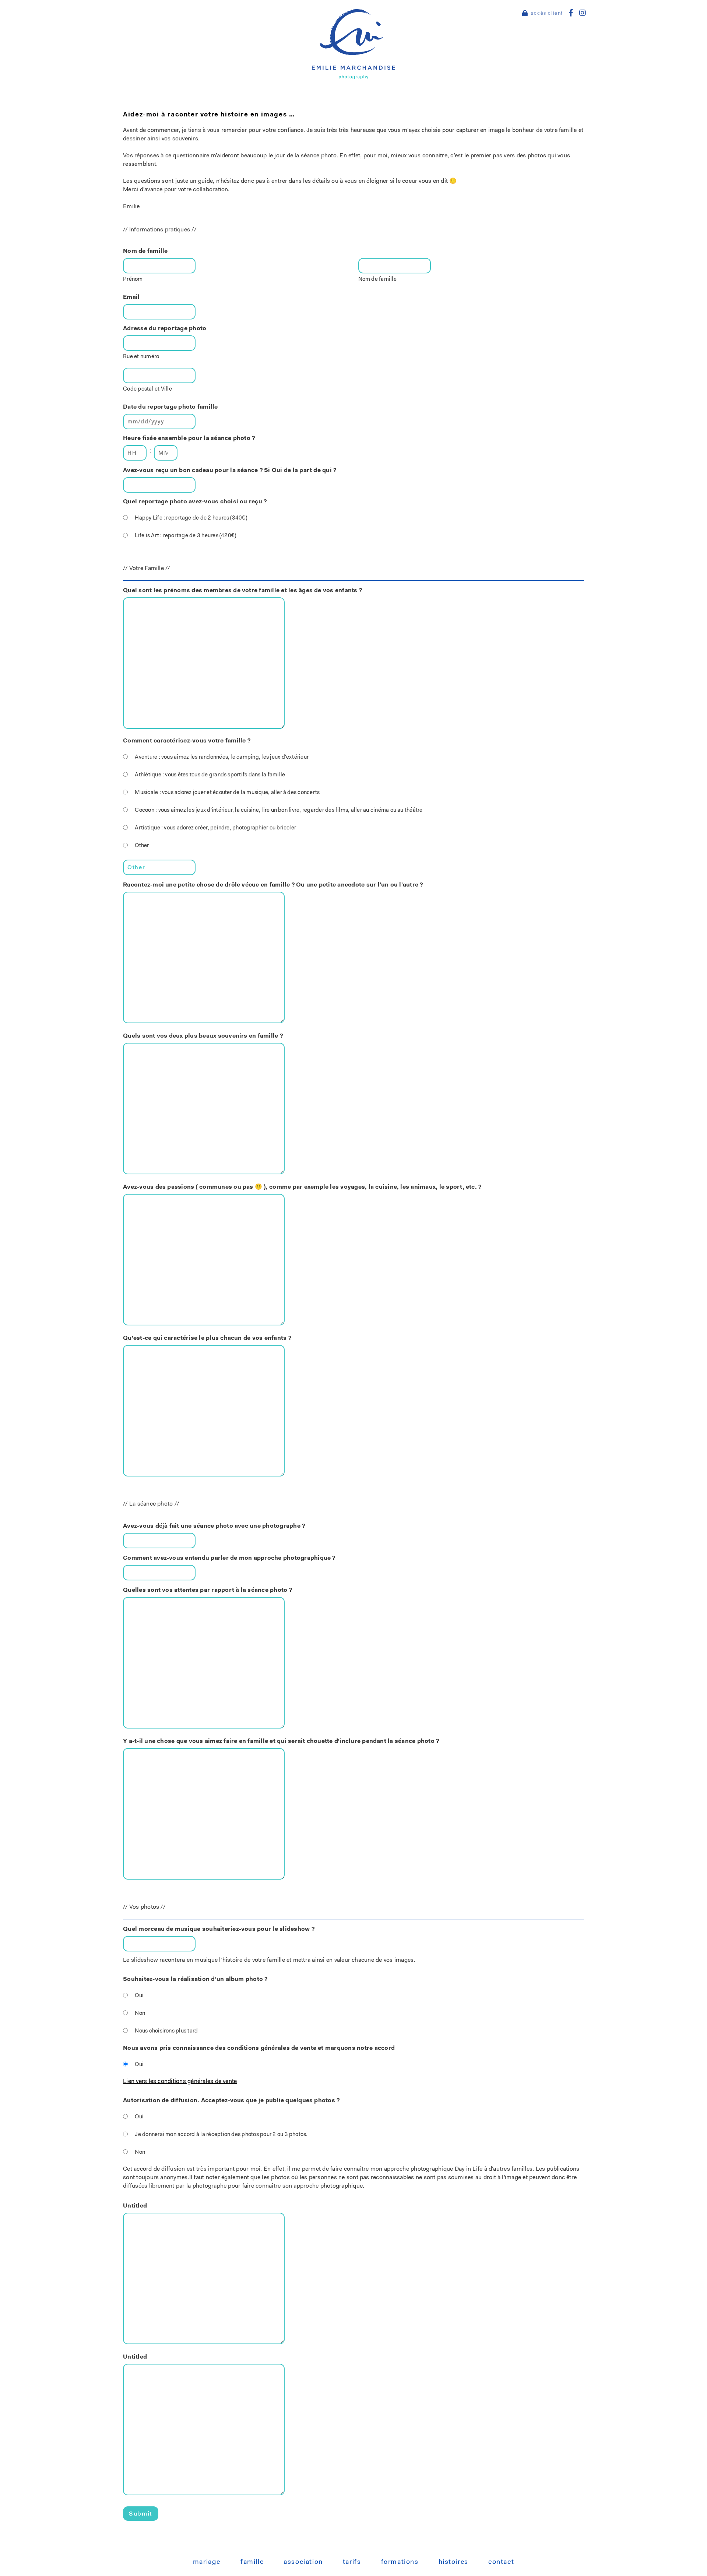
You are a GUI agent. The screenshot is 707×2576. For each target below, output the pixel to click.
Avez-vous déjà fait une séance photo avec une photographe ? (214, 1526)
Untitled (135, 2206)
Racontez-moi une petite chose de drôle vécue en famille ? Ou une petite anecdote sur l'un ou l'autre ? (273, 885)
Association (303, 2562)
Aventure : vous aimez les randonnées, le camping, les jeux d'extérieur (222, 757)
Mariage (207, 2562)
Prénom (133, 279)
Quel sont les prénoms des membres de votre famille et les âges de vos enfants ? (242, 591)
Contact (501, 2562)
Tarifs (352, 2562)
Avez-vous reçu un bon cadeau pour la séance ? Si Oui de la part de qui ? (230, 471)
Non (140, 2014)
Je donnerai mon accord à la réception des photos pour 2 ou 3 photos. (221, 2135)
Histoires (453, 2562)
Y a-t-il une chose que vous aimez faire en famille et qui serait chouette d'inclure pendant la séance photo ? (281, 1741)
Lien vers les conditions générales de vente (180, 2082)
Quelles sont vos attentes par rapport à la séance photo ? (207, 1590)
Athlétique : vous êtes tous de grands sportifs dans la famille (210, 775)
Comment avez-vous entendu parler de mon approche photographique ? (229, 1558)
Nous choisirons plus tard (166, 2031)
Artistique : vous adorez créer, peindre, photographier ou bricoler (215, 828)
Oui (139, 1996)
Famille (252, 2562)
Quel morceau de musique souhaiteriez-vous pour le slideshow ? (219, 1929)
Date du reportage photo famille (170, 407)
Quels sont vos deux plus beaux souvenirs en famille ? (203, 1036)
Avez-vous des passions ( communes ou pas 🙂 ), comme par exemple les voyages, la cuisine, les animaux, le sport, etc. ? (302, 1187)
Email (131, 297)
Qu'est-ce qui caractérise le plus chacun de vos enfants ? (207, 1338)
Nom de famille (377, 279)
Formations (400, 2562)
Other (142, 846)
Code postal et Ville (147, 389)
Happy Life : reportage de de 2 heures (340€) (191, 518)
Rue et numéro (141, 357)
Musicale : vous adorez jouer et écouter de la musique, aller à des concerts (227, 793)
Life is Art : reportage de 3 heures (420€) (185, 536)
